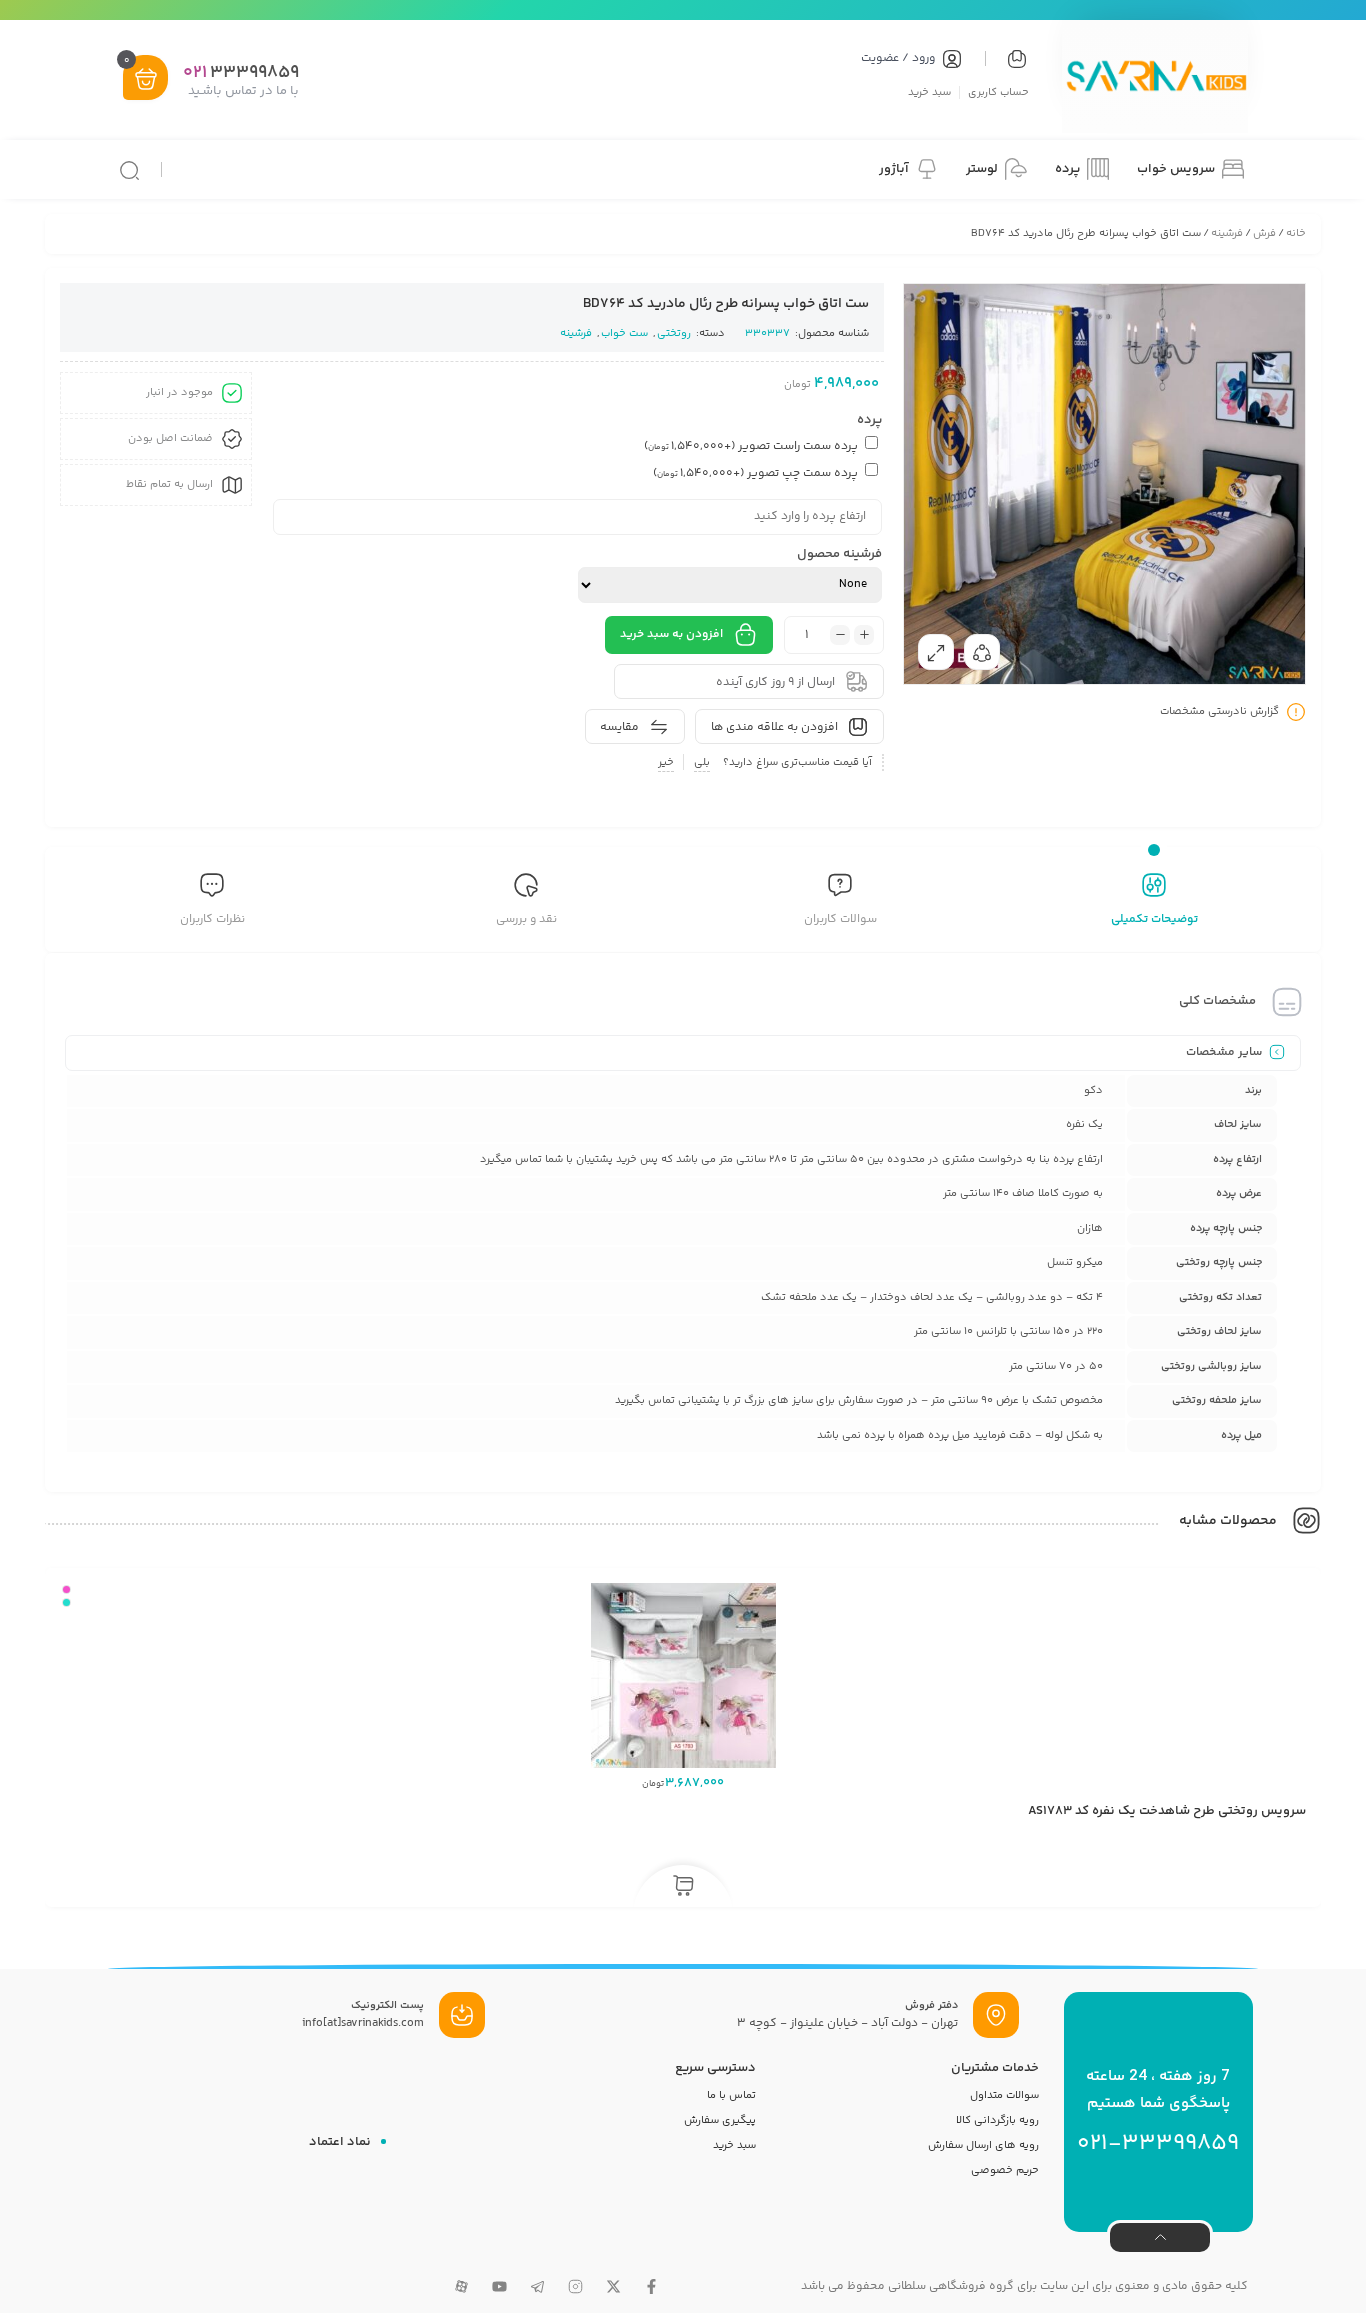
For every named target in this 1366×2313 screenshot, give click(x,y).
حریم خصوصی (1005, 2170)
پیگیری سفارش (720, 2120)
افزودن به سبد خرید (671, 634)
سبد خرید (929, 91)
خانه (1296, 233)
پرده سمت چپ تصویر (755, 473)
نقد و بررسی (526, 919)
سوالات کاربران (840, 919)
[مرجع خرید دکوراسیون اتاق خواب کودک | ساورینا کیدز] (1155, 79)
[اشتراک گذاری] (982, 652)
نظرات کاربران (212, 919)
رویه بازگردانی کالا (997, 2120)
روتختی (674, 333)
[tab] (1154, 902)
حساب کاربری (998, 91)
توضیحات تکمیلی (1154, 919)
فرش (1264, 233)
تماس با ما (731, 2095)
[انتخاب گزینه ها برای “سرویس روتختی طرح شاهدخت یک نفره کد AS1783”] (683, 1887)
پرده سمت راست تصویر (751, 446)
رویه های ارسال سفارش (983, 2145)
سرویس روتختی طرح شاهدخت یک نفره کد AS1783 (1167, 1811)
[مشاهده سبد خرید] (146, 79)
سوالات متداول (1004, 2095)
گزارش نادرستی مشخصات (1219, 712)
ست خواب (624, 333)
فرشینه (1227, 233)
